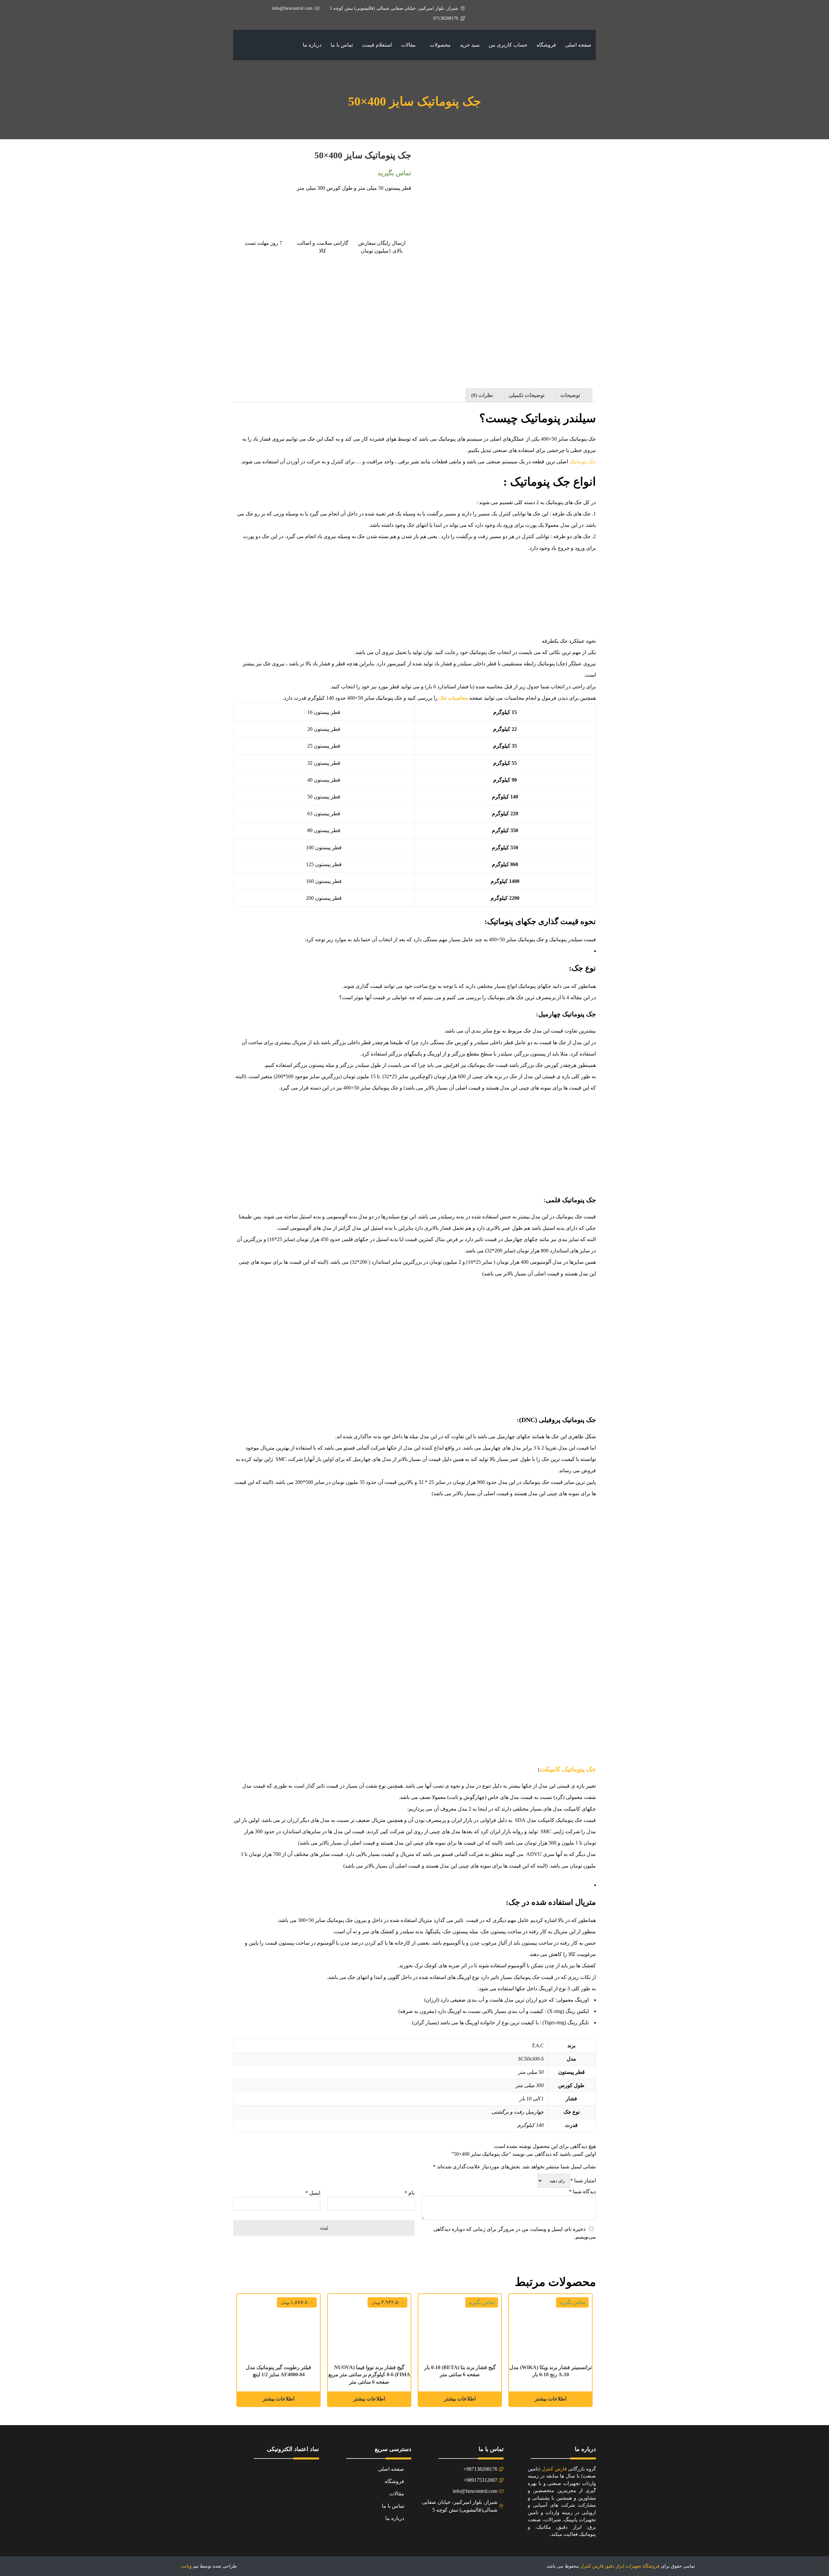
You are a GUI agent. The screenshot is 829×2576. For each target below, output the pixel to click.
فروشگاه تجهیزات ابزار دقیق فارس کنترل (620, 2566)
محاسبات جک (453, 698)
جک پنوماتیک (583, 462)
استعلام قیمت (377, 45)
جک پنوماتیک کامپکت (568, 1769)
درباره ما (312, 45)
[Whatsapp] (453, 2527)
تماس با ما (342, 45)
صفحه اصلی (578, 45)
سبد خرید (470, 45)
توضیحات (571, 395)
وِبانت (186, 2566)
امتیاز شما (583, 2181)
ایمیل (313, 2193)
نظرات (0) (483, 395)
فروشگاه (546, 45)
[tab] (573, 395)
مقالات (408, 45)
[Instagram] (468, 2527)
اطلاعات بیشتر (369, 2399)
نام (409, 2193)
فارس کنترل (554, 2469)
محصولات (440, 45)
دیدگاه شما (582, 2192)
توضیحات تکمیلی (527, 395)
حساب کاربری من (508, 45)
